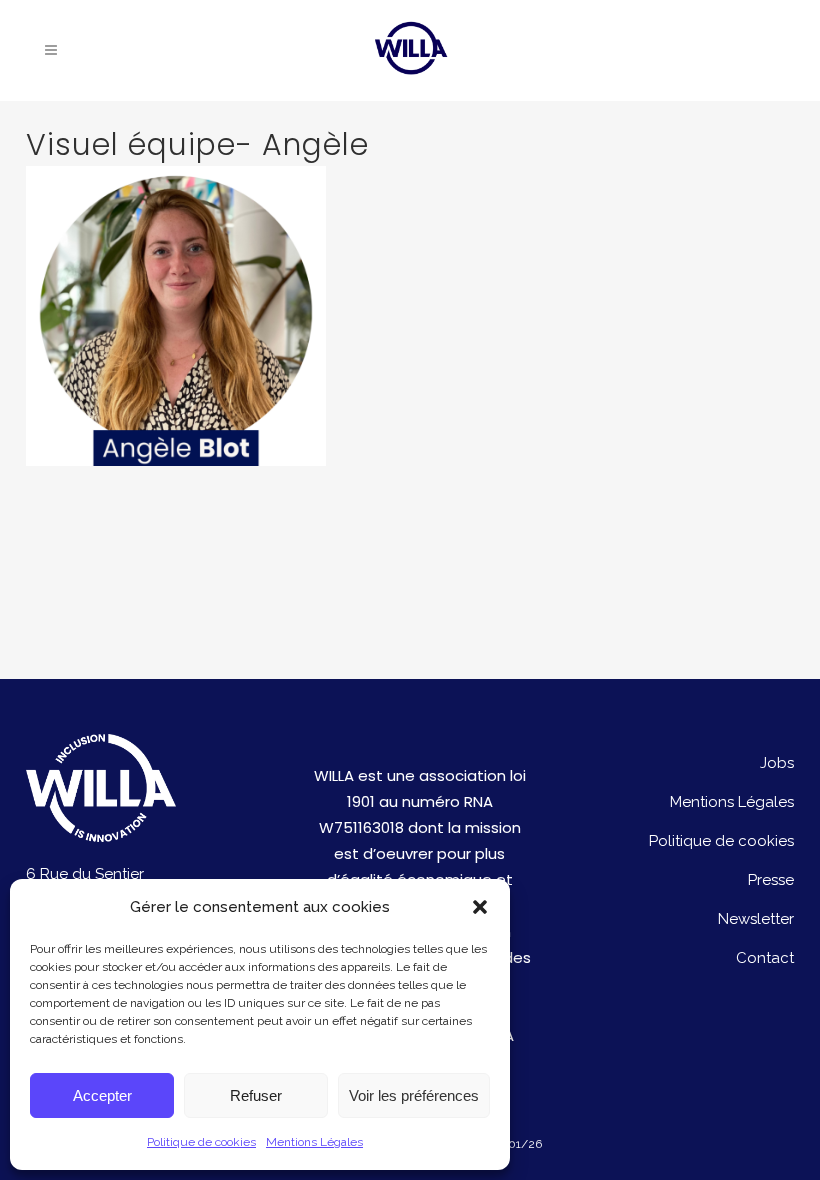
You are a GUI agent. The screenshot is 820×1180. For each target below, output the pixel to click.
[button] (480, 907)
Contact (765, 958)
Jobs (777, 763)
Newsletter (756, 919)
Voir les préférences (414, 1095)
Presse (771, 880)
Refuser (256, 1095)
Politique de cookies (201, 1142)
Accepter (102, 1095)
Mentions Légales (314, 1142)
